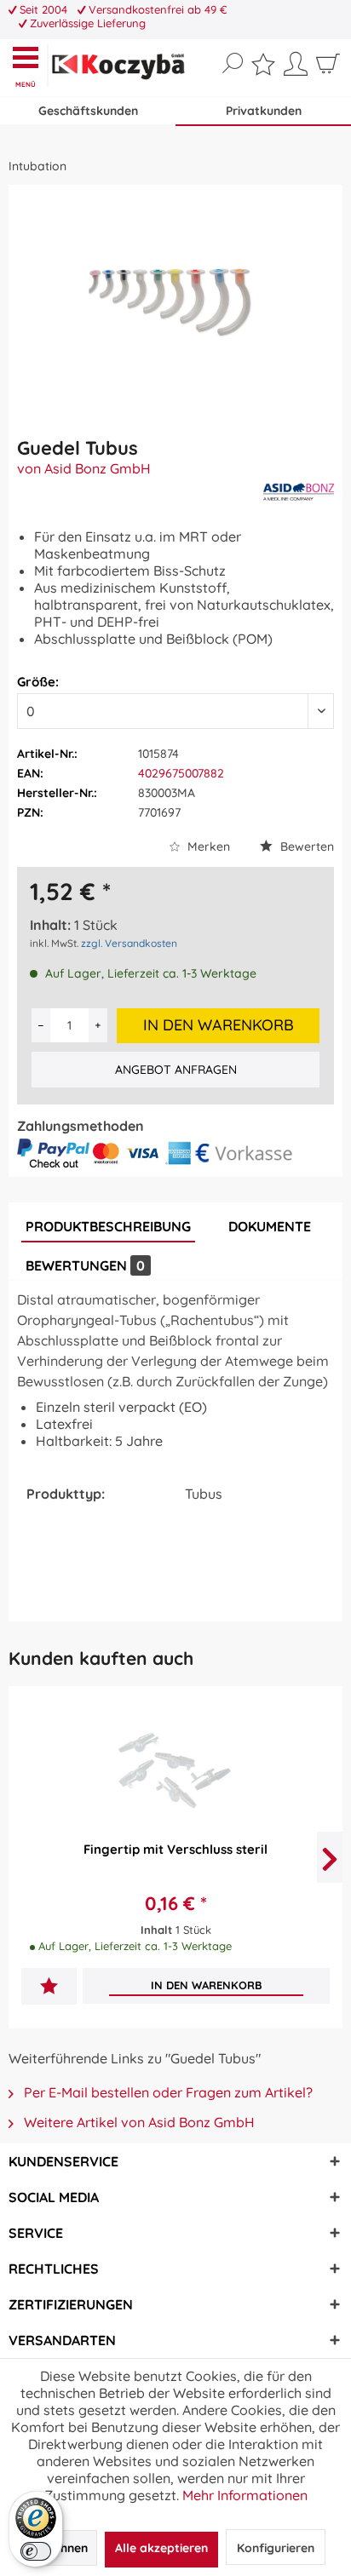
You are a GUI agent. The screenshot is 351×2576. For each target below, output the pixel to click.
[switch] (36, 2551)
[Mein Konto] (296, 70)
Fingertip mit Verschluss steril (175, 1849)
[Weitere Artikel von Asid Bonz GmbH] (299, 492)
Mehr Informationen (245, 2495)
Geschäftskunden (88, 111)
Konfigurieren (276, 2548)
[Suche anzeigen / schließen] (233, 64)
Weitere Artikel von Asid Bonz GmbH (138, 2122)
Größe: (38, 682)
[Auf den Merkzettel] (49, 1988)
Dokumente (270, 1226)
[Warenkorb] (328, 70)
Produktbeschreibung (108, 1226)
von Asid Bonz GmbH (84, 468)
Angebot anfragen (176, 1070)
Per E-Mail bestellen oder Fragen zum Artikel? (167, 2092)
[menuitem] (29, 66)
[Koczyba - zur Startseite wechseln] (118, 67)
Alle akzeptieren (161, 2548)
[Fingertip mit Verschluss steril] (175, 1776)
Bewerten (305, 846)
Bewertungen (85, 1265)
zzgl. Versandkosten (129, 943)
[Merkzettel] (263, 68)
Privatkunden (264, 111)
